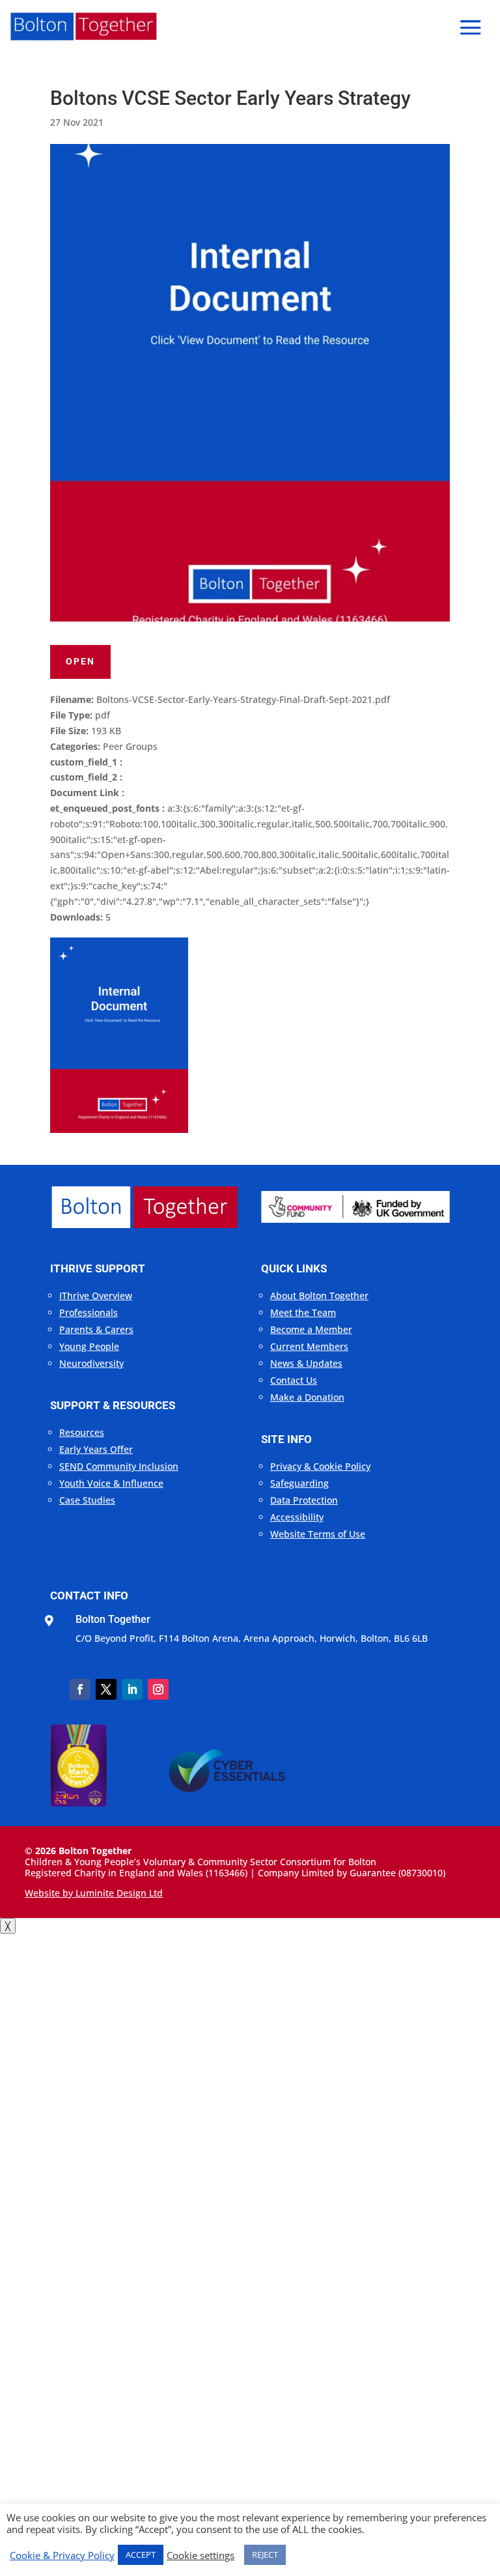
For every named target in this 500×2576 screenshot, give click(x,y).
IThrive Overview (96, 1295)
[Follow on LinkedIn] (132, 1689)
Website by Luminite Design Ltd (94, 1893)
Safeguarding (299, 1483)
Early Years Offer (96, 1449)
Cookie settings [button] (201, 2555)
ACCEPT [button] (141, 2555)
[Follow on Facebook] (80, 1689)
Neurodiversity (91, 1363)
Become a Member (311, 1329)
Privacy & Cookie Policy (320, 1466)
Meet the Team (303, 1312)
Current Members (309, 1346)
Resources (82, 1432)
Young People (89, 1346)
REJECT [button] (265, 2555)
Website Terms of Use (318, 1534)
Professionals (89, 1312)
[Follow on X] (106, 1689)
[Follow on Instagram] (158, 1689)
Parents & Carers (96, 1329)
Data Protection (304, 1500)
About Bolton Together (319, 1295)
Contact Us (294, 1380)
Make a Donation (307, 1397)
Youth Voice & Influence (111, 1483)
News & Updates (306, 1363)
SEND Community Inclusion (119, 1466)
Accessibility (297, 1517)
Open (80, 661)
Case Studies (87, 1500)
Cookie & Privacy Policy (62, 2555)
